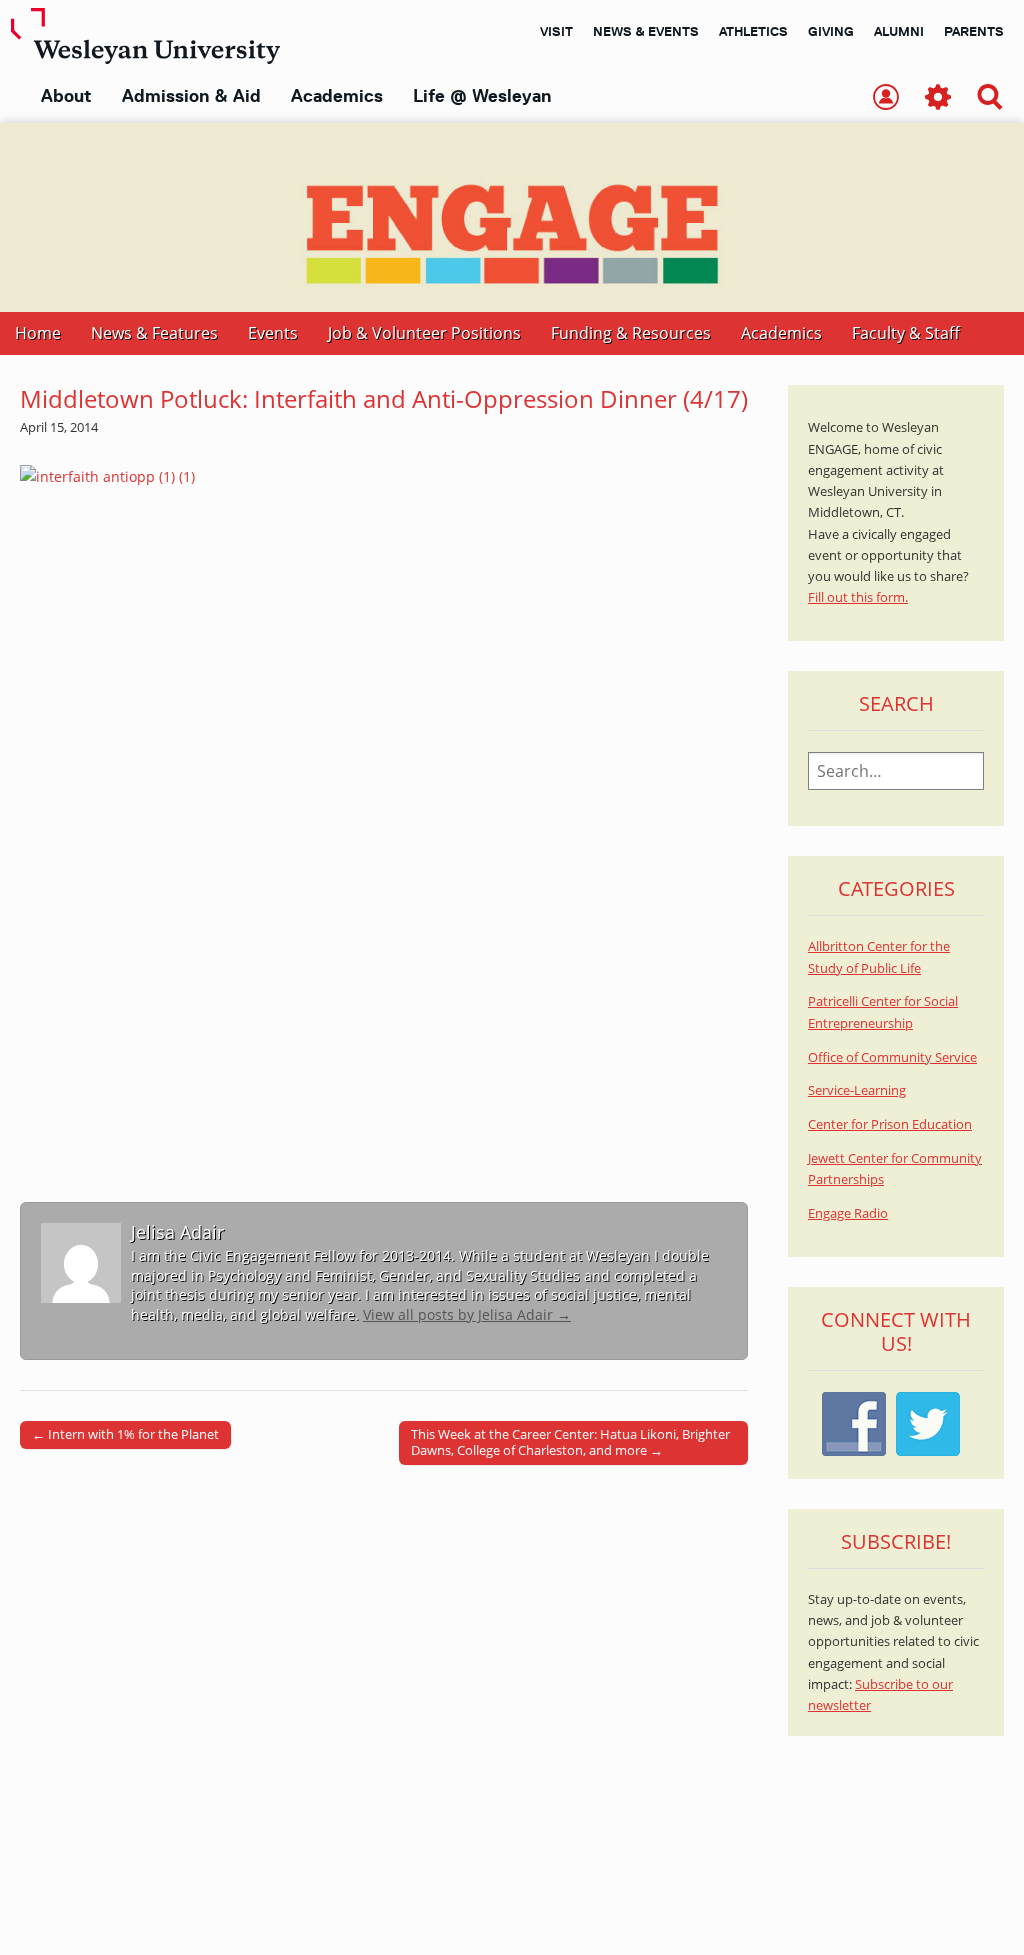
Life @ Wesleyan (482, 96)
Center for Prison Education (890, 1124)
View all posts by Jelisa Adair (467, 1314)
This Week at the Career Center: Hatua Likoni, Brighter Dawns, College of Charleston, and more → (570, 1442)
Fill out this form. (858, 597)
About (66, 96)
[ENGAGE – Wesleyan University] (512, 217)
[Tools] (938, 98)
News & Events (646, 31)
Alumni (899, 31)
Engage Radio (848, 1213)
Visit (556, 31)
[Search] (990, 98)
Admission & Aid (191, 96)
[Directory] (886, 98)
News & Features (154, 333)
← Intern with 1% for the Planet (125, 1434)
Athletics (753, 31)
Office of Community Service (892, 1057)
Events (273, 333)
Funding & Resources (631, 333)
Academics (337, 96)
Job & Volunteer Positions (424, 333)
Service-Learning (857, 1090)
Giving (831, 31)
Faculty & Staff (906, 333)
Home (38, 333)
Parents (974, 31)
